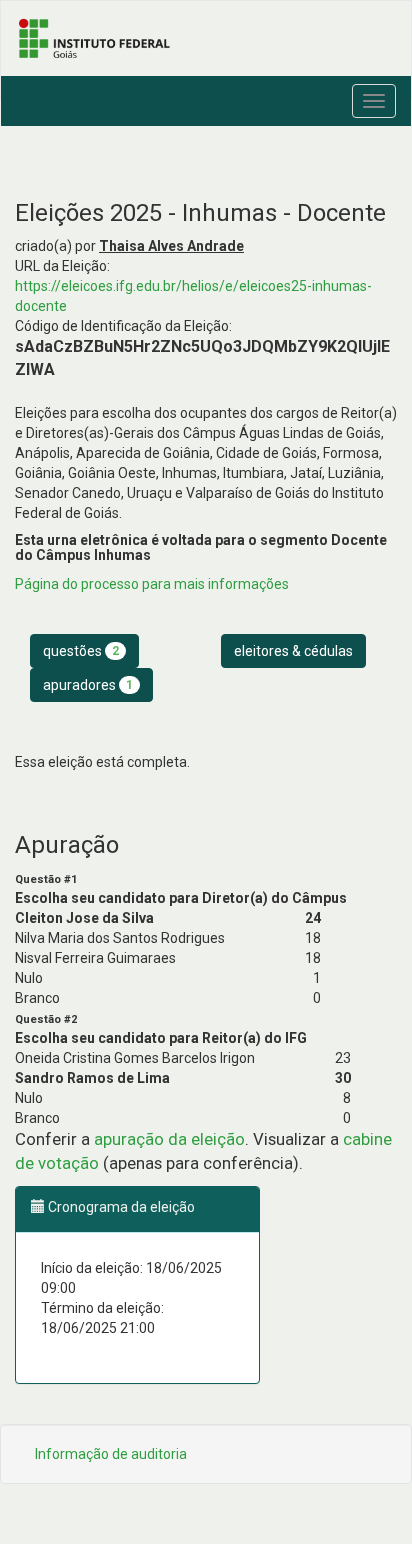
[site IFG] (206, 38)
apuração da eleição (169, 1139)
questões (81, 651)
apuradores (88, 685)
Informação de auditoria (111, 1454)
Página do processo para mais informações (152, 584)
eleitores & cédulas (293, 651)
